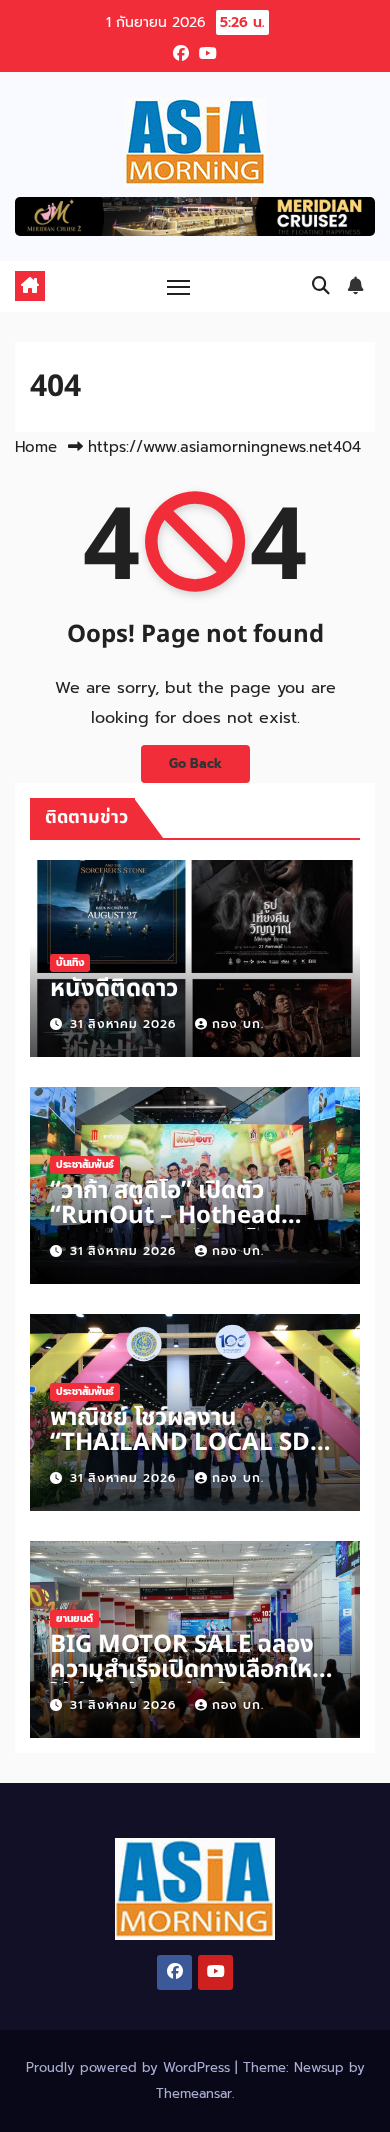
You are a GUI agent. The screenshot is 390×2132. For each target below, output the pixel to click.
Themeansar (194, 2093)
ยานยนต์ (74, 1618)
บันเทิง (70, 962)
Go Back (195, 763)
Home (36, 447)
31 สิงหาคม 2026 (125, 1024)
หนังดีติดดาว (114, 989)
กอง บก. (238, 1024)
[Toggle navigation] (179, 286)
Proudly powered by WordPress (130, 2067)
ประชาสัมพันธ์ (85, 1164)
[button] (321, 286)
